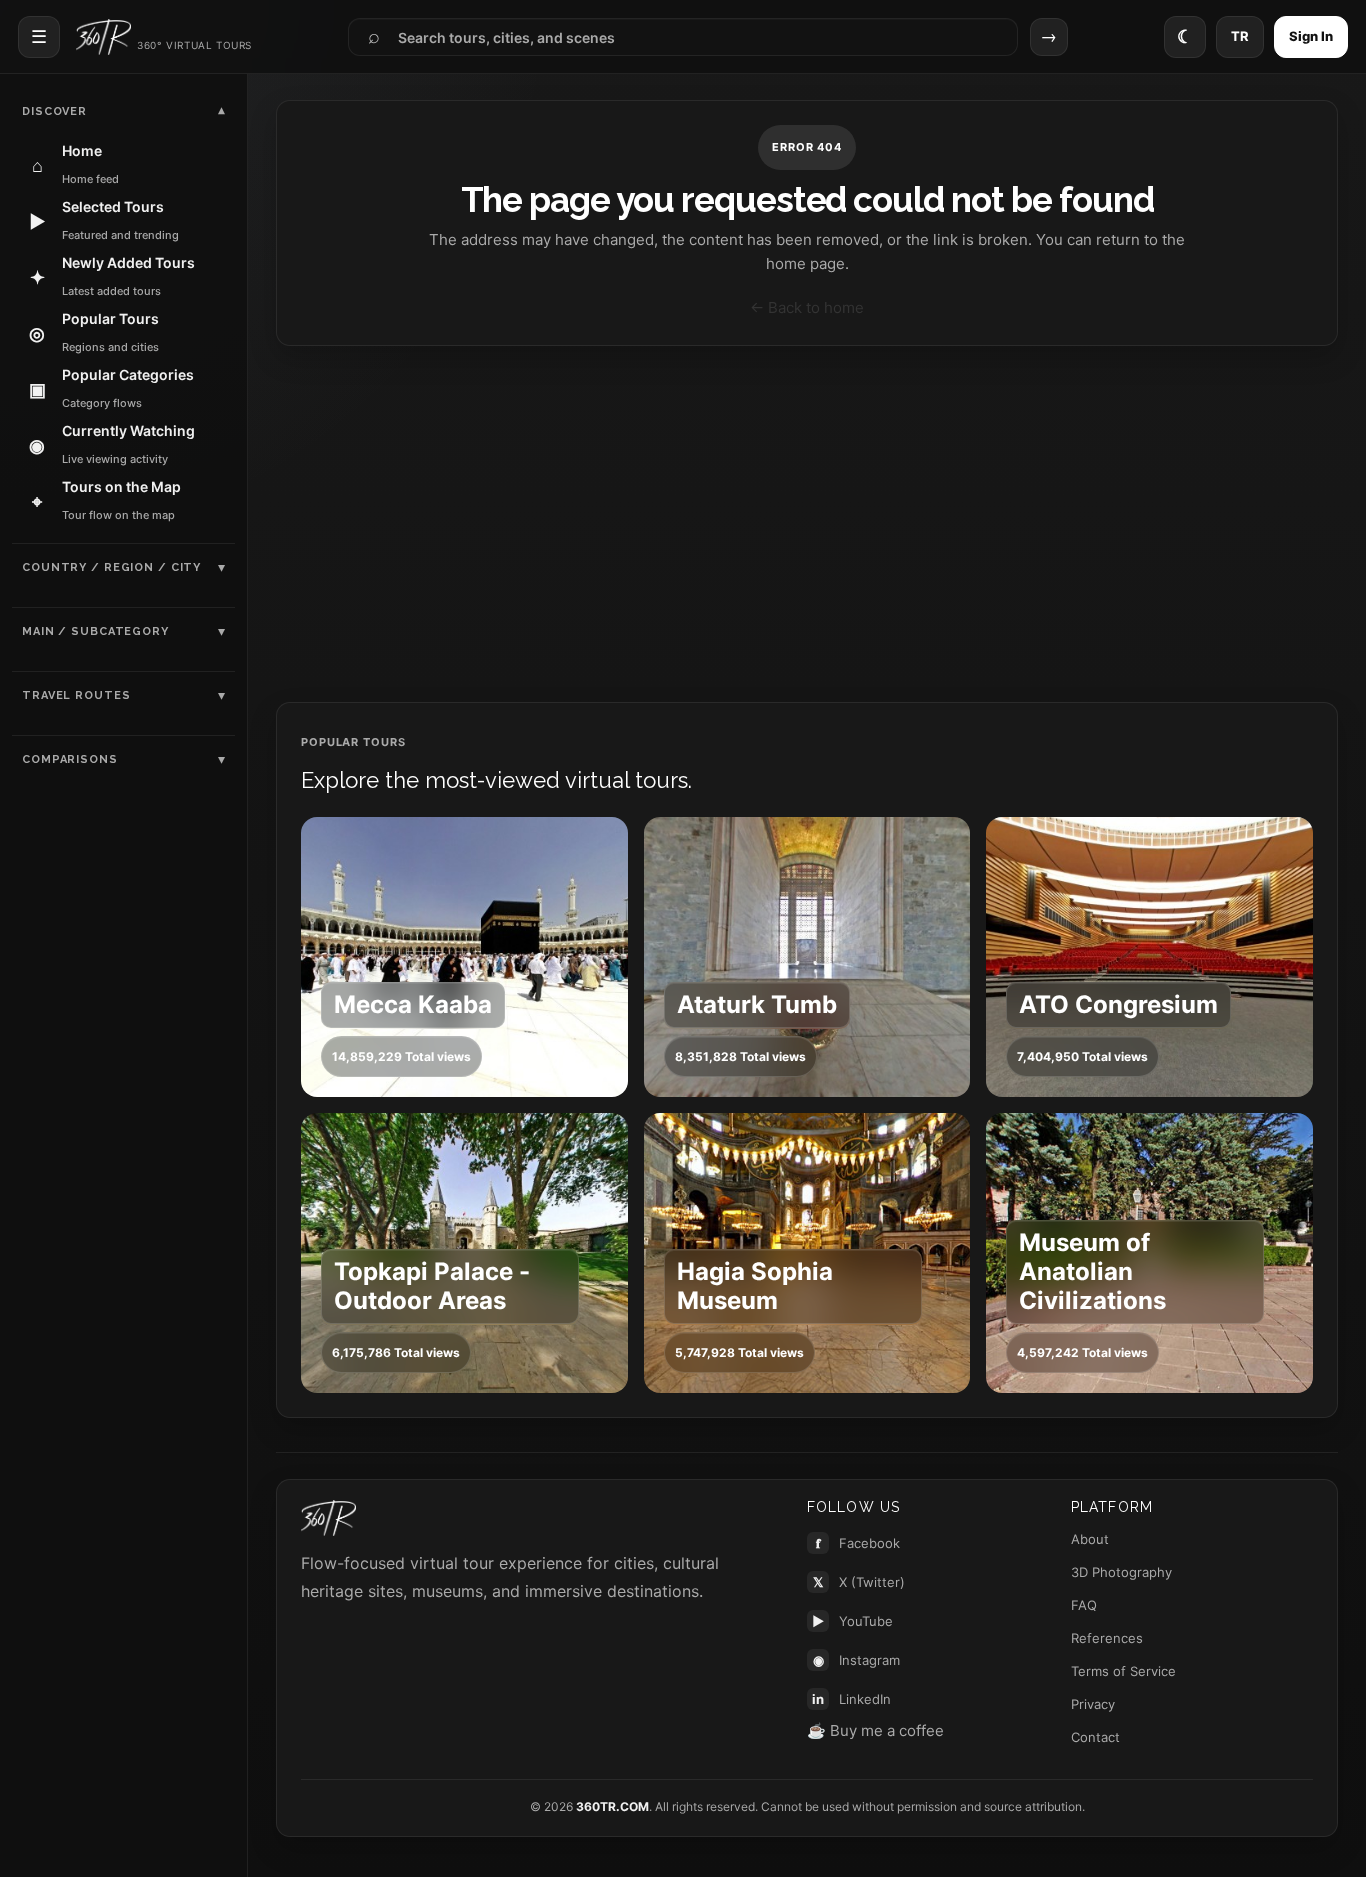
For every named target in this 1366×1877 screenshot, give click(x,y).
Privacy (1093, 1704)
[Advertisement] (807, 524)
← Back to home (807, 307)
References (1107, 1638)
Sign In (1311, 36)
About (1090, 1539)
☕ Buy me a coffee (875, 1730)
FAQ (1084, 1605)
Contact (1095, 1737)
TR (1240, 36)
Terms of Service (1123, 1671)
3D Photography (1121, 1572)
